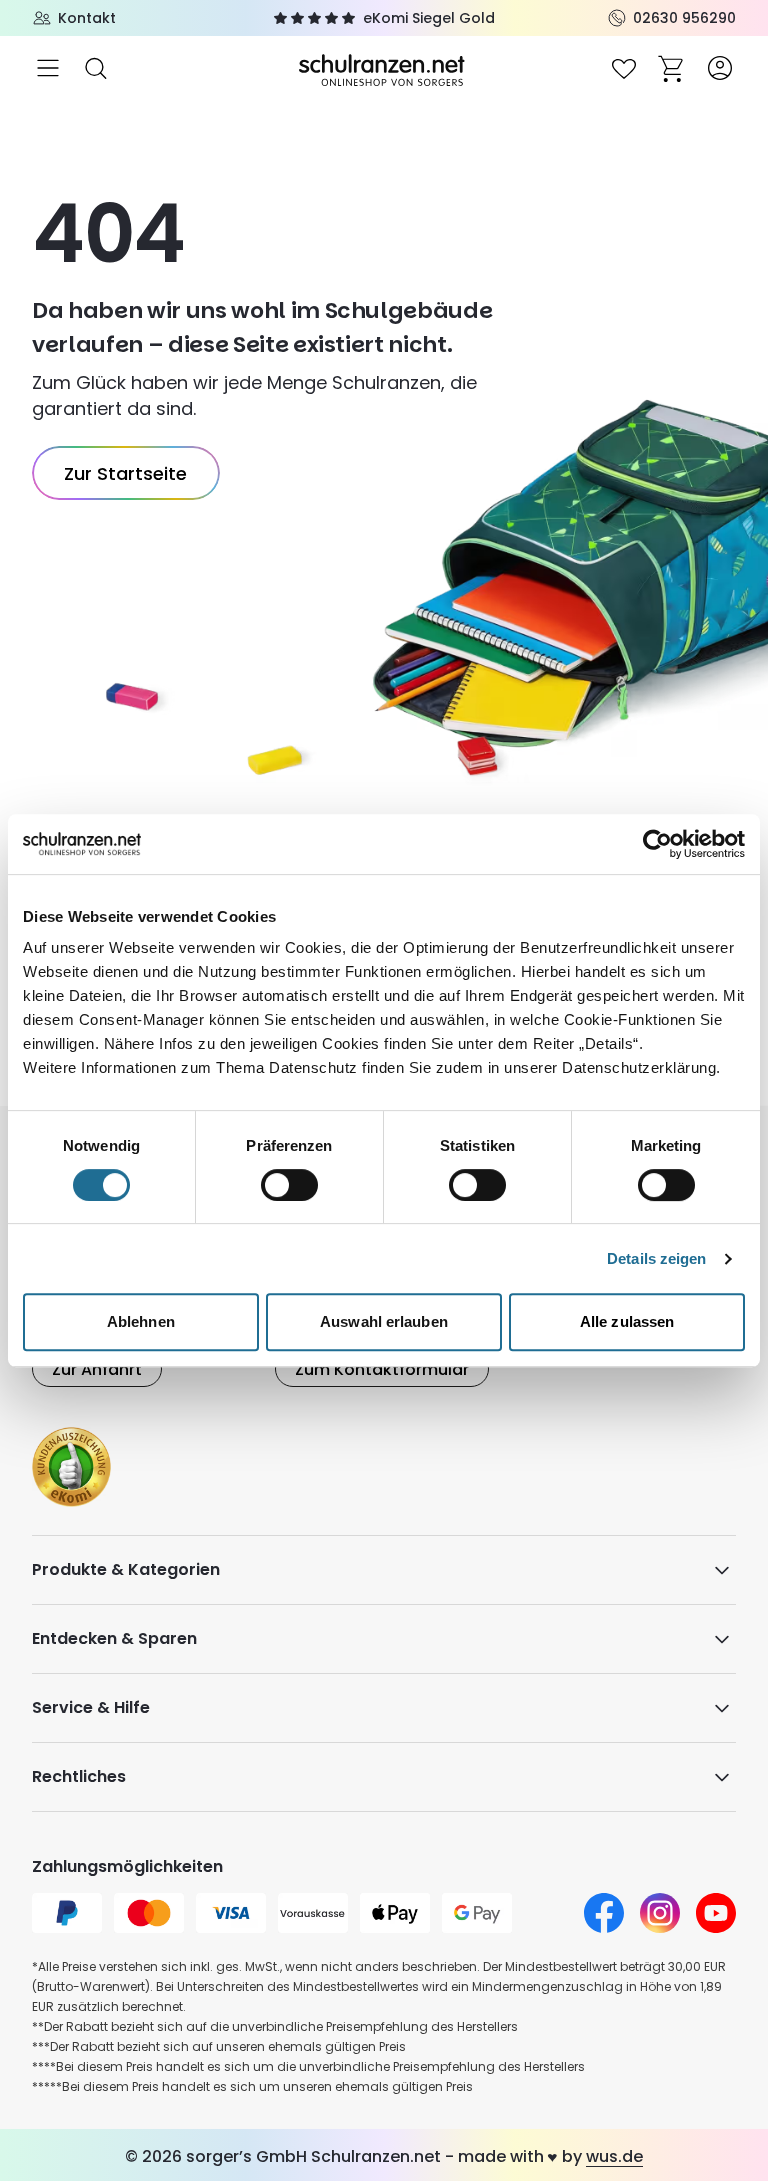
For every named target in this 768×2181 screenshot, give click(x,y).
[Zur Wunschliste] (624, 68)
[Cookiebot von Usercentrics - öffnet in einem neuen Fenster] (657, 844)
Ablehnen (141, 1321)
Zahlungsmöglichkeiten (127, 1866)
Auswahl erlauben (384, 1321)
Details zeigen (656, 1258)
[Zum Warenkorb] (672, 68)
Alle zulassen (627, 1321)
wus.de (614, 2156)
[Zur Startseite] (384, 68)
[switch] (289, 1185)
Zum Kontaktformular (382, 1369)
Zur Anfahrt (97, 1369)
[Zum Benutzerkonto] (720, 68)
